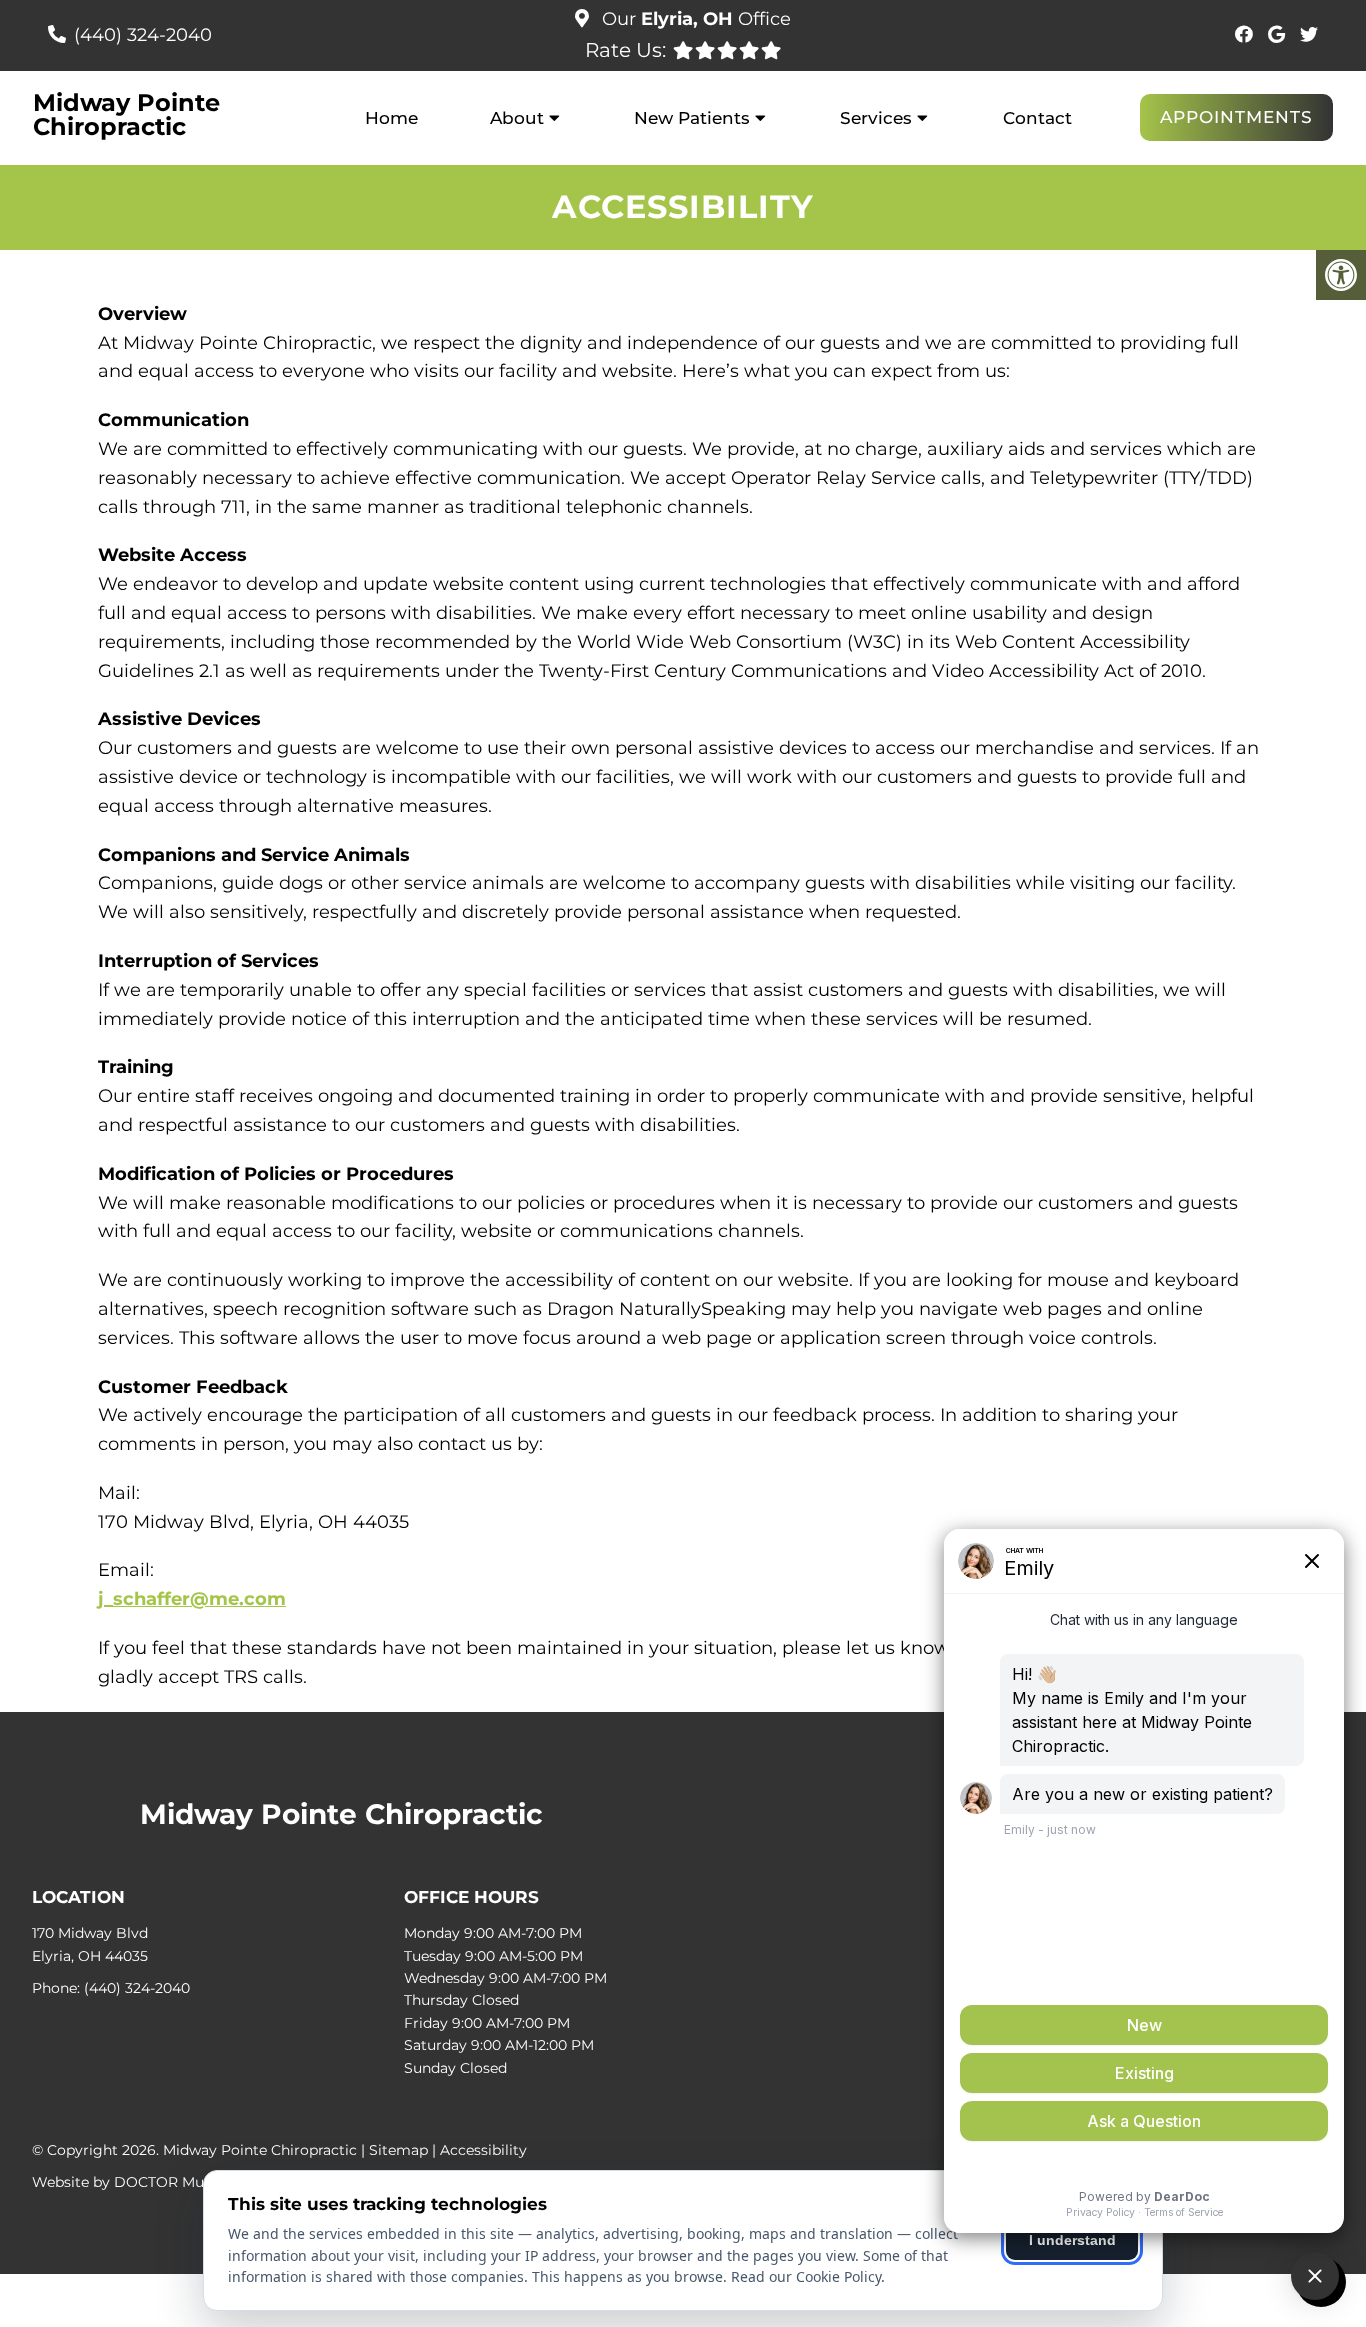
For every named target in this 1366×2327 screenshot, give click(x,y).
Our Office (694, 19)
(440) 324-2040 (143, 35)
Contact (1037, 118)
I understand (1072, 2240)
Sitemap (398, 2150)
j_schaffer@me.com (192, 1599)
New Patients (692, 118)
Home (391, 118)
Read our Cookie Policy (806, 2276)
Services (876, 118)
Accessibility (483, 2150)
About (517, 118)
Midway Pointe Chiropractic (126, 115)
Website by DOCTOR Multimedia (147, 2182)
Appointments (1236, 117)
